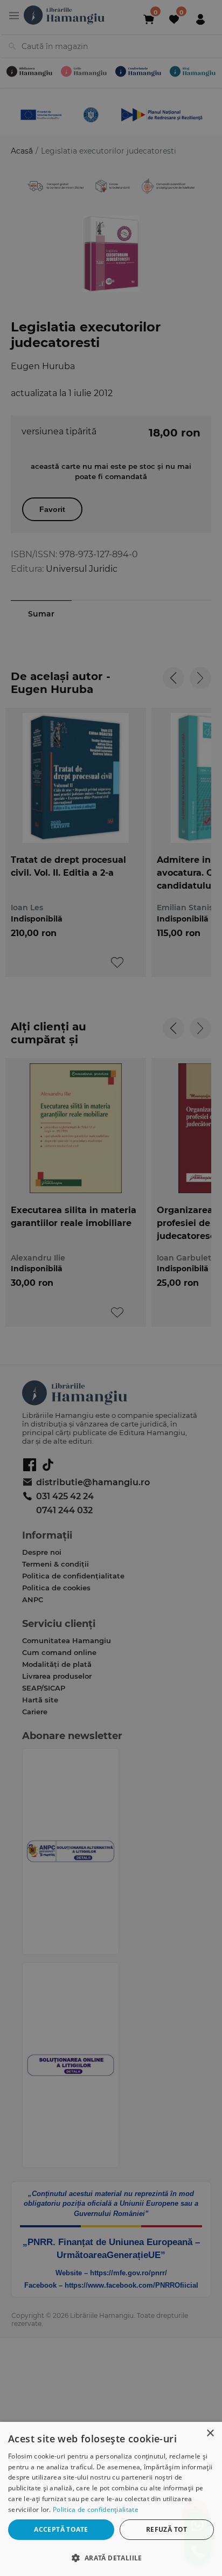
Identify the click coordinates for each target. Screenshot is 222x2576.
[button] (111, 2557)
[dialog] (111, 2499)
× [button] (210, 2433)
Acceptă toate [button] (61, 2529)
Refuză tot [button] (167, 2529)
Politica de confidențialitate (96, 2509)
